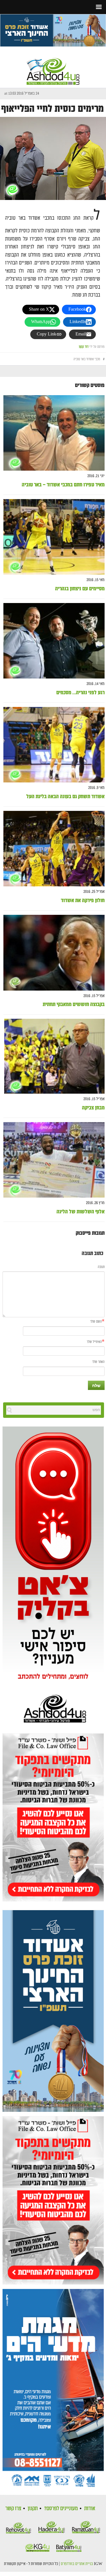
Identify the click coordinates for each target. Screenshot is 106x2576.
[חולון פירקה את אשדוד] (54, 849)
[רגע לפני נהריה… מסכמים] (54, 641)
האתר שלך (98, 1362)
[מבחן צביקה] (54, 1056)
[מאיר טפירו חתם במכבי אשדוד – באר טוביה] (54, 433)
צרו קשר (13, 2508)
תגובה (101, 1267)
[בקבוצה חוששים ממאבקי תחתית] (54, 953)
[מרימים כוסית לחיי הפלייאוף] (53, 158)
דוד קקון (84, 347)
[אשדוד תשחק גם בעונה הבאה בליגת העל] (54, 745)
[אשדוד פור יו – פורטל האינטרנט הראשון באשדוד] (53, 66)
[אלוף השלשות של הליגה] (54, 1160)
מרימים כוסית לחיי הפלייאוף (52, 109)
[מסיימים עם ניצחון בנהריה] (54, 537)
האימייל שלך (94, 1342)
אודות (90, 2508)
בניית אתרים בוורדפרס (77, 2564)
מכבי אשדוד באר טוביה (87, 359)
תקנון (33, 2508)
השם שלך (96, 1322)
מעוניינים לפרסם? (61, 2508)
